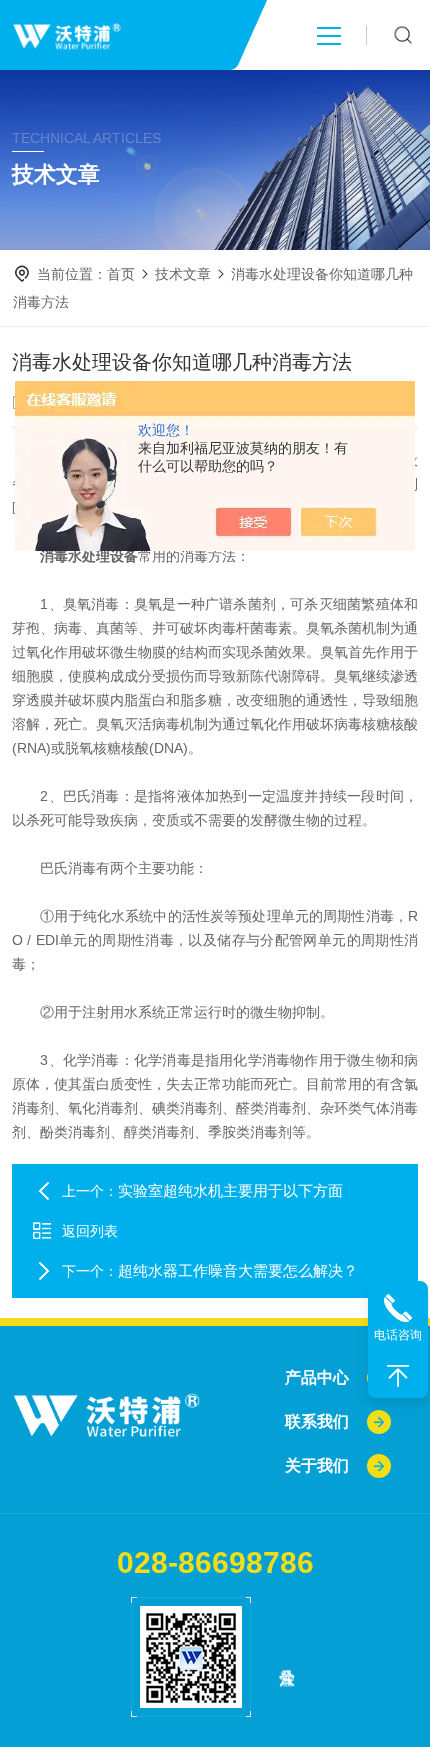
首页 (121, 274)
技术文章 (183, 274)
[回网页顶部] (398, 1376)
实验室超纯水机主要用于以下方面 (230, 1190)
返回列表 (90, 1231)
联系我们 (317, 1421)
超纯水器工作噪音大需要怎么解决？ (238, 1270)
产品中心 (317, 1377)
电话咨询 (398, 1335)
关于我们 (317, 1465)
